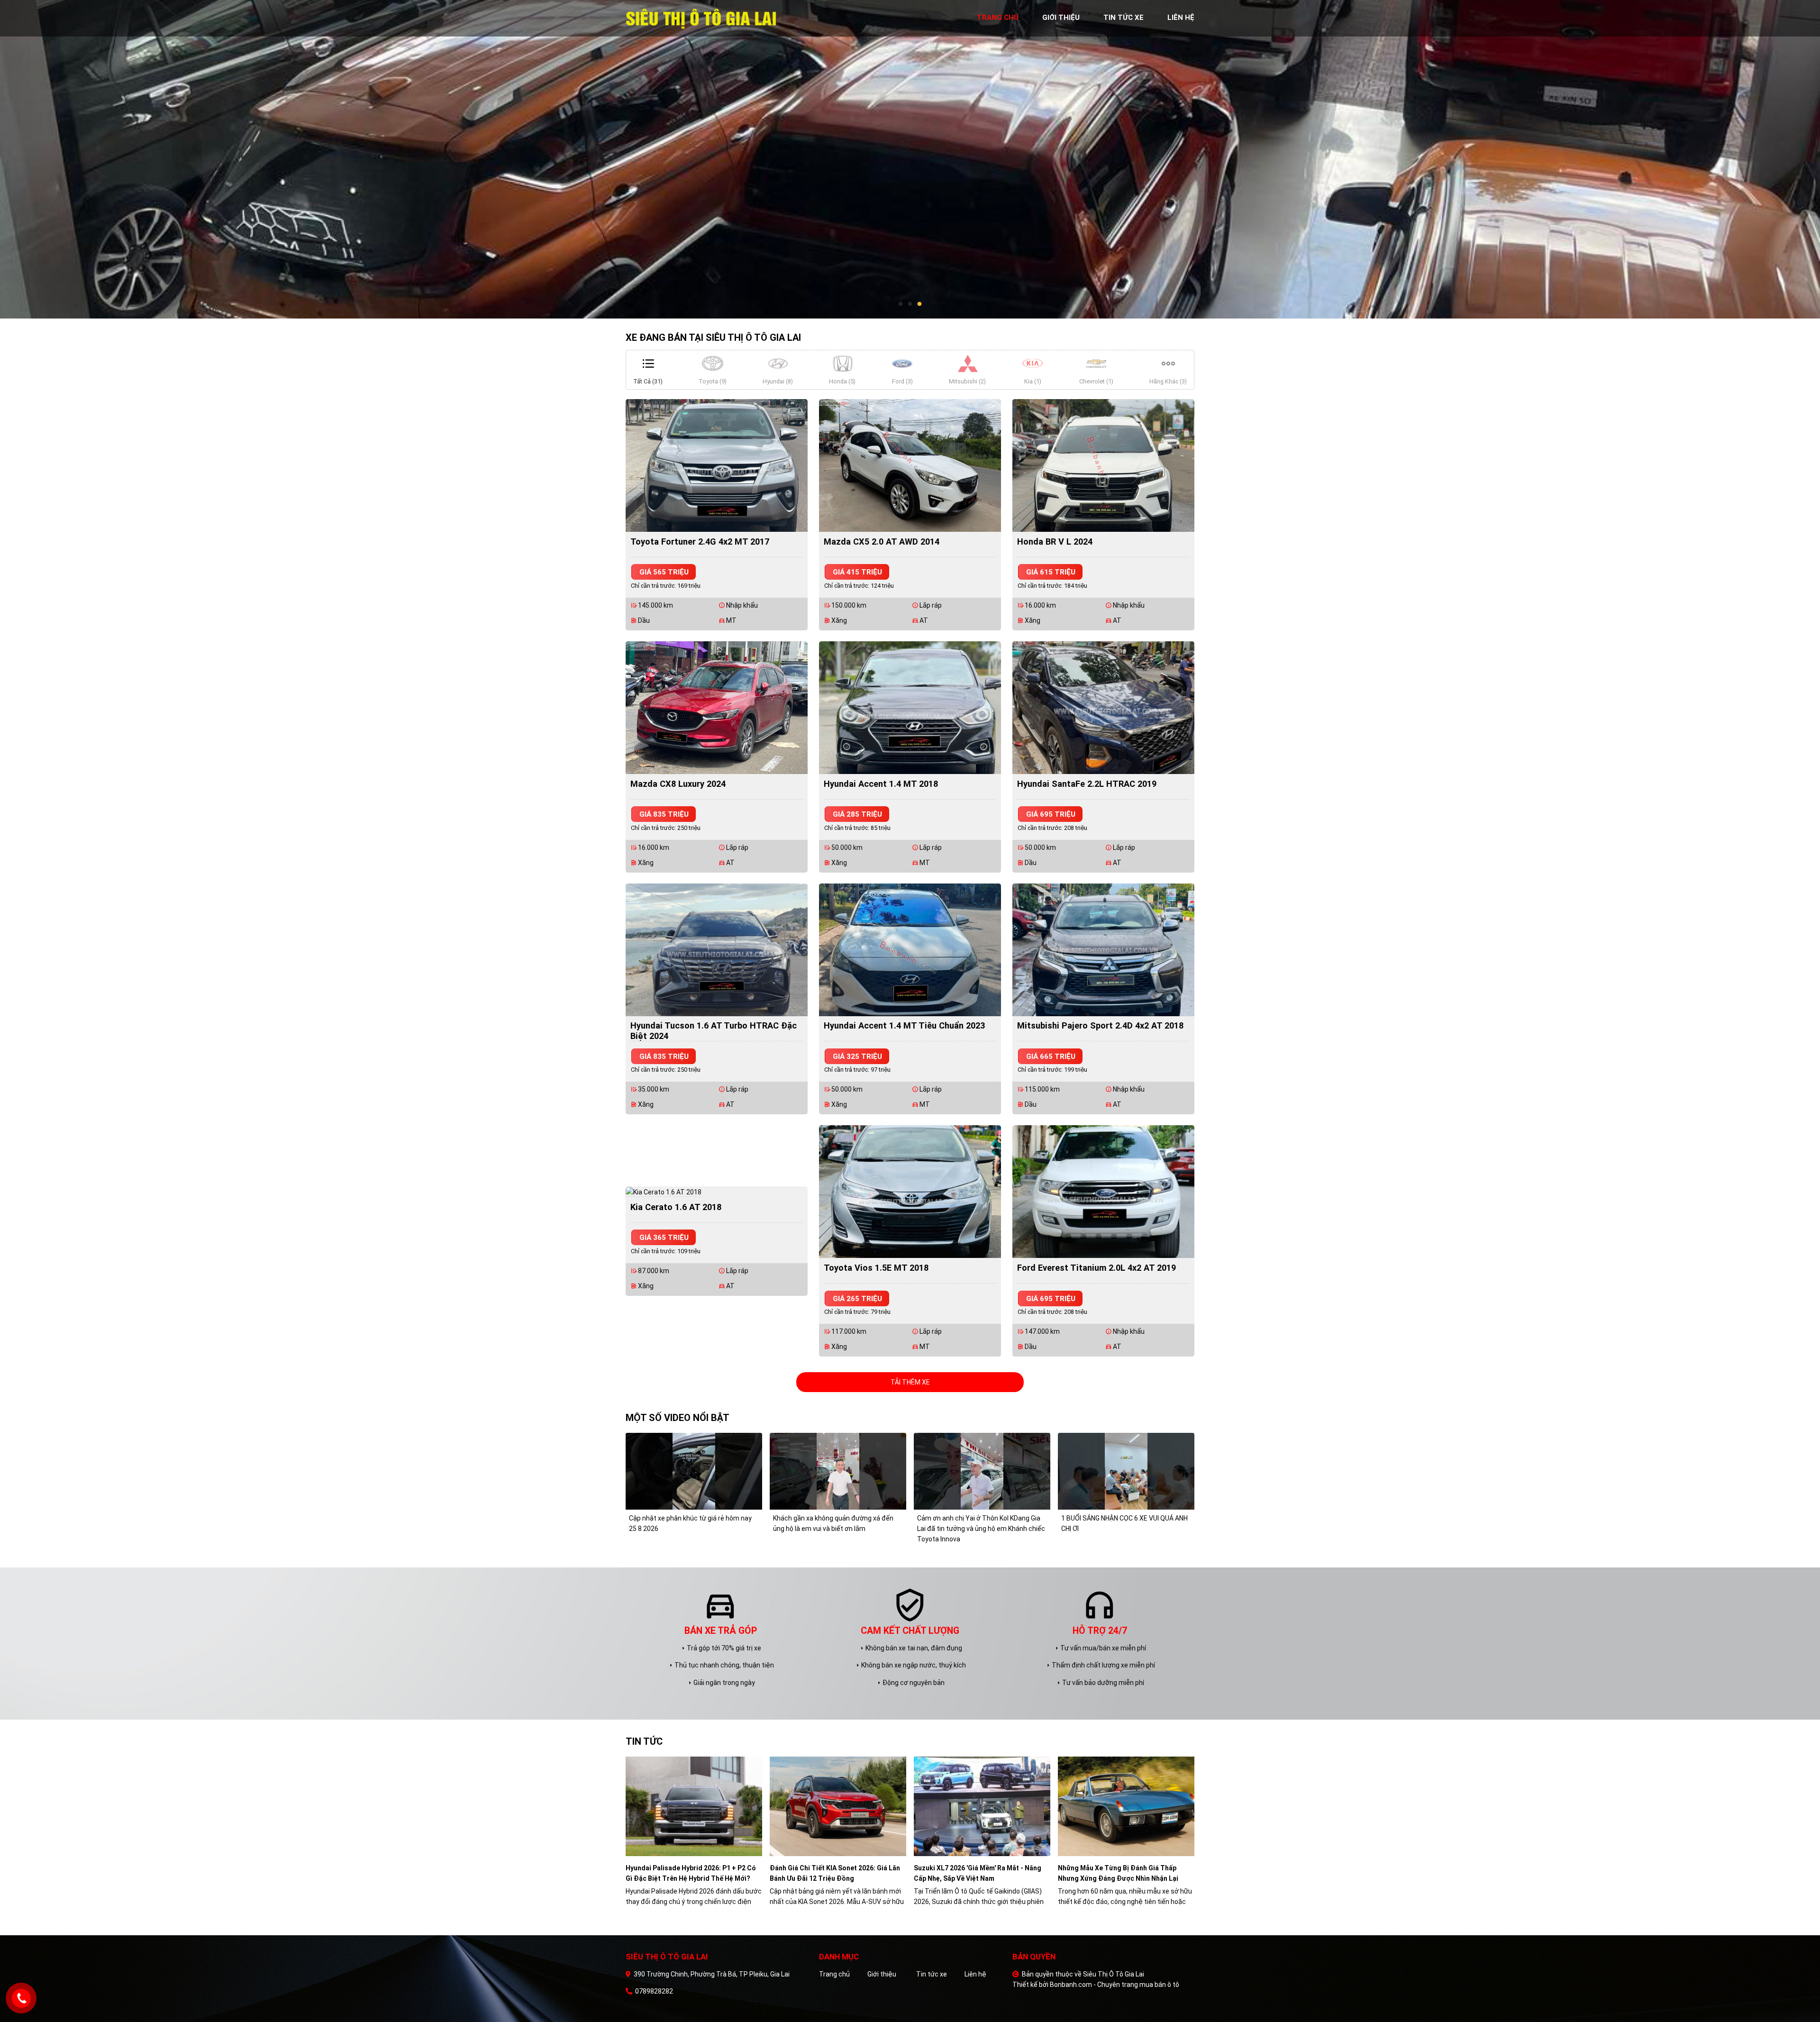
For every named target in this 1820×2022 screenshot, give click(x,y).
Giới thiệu (882, 1974)
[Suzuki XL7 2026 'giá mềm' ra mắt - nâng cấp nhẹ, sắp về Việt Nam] (982, 1806)
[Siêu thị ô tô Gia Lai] (702, 18)
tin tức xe (1124, 18)
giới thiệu (1061, 18)
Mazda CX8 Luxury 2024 (678, 784)
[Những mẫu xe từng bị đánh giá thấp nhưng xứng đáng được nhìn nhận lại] (1126, 1806)
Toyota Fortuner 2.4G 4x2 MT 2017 (700, 542)
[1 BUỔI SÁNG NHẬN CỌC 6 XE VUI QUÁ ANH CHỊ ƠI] (1126, 1471)
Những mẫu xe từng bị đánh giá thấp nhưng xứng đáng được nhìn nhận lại (1118, 1873)
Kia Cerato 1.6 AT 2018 (676, 1207)
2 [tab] (910, 304)
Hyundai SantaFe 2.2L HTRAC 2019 (1087, 784)
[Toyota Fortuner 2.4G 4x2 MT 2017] (717, 465)
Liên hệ (975, 1974)
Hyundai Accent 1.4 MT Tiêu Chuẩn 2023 (904, 1025)
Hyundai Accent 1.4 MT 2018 (881, 784)
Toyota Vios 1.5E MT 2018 (876, 1268)
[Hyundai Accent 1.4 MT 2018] (910, 707)
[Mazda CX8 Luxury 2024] (717, 707)
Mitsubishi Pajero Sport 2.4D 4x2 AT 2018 (1100, 1025)
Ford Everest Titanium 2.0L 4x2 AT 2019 (1097, 1268)
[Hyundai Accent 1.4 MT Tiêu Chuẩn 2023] (910, 949)
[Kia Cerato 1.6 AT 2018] (664, 1192)
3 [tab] (919, 304)
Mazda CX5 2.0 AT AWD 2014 (882, 542)
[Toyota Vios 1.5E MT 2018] (910, 1191)
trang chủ (998, 18)
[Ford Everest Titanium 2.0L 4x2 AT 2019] (1103, 1191)
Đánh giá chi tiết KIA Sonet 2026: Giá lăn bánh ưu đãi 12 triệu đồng (835, 1873)
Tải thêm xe (910, 1382)
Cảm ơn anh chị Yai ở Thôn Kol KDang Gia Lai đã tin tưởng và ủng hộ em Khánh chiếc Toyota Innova (981, 1529)
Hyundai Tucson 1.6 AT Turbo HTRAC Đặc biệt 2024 (714, 1031)
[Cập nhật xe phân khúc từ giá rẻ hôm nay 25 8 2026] (694, 1471)
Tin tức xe (932, 1974)
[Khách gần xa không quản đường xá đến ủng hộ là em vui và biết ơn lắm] (838, 1471)
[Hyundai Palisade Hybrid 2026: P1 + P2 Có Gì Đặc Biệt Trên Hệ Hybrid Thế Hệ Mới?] (694, 1806)
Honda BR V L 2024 (1055, 542)
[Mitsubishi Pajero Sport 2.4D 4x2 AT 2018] (1103, 949)
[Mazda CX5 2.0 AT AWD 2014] (910, 465)
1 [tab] (901, 304)
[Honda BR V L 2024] (1103, 465)
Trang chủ (834, 1974)
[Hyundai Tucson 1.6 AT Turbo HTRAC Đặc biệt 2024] (717, 949)
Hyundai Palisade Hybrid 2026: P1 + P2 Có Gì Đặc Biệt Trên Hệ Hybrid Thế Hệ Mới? (691, 1873)
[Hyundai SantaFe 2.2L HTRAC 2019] (1103, 707)
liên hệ (1181, 18)
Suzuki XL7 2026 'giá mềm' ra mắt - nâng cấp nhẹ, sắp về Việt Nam (978, 1873)
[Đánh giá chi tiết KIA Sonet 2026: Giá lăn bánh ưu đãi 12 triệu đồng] (838, 1806)
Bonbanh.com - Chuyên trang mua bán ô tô (1115, 1985)
